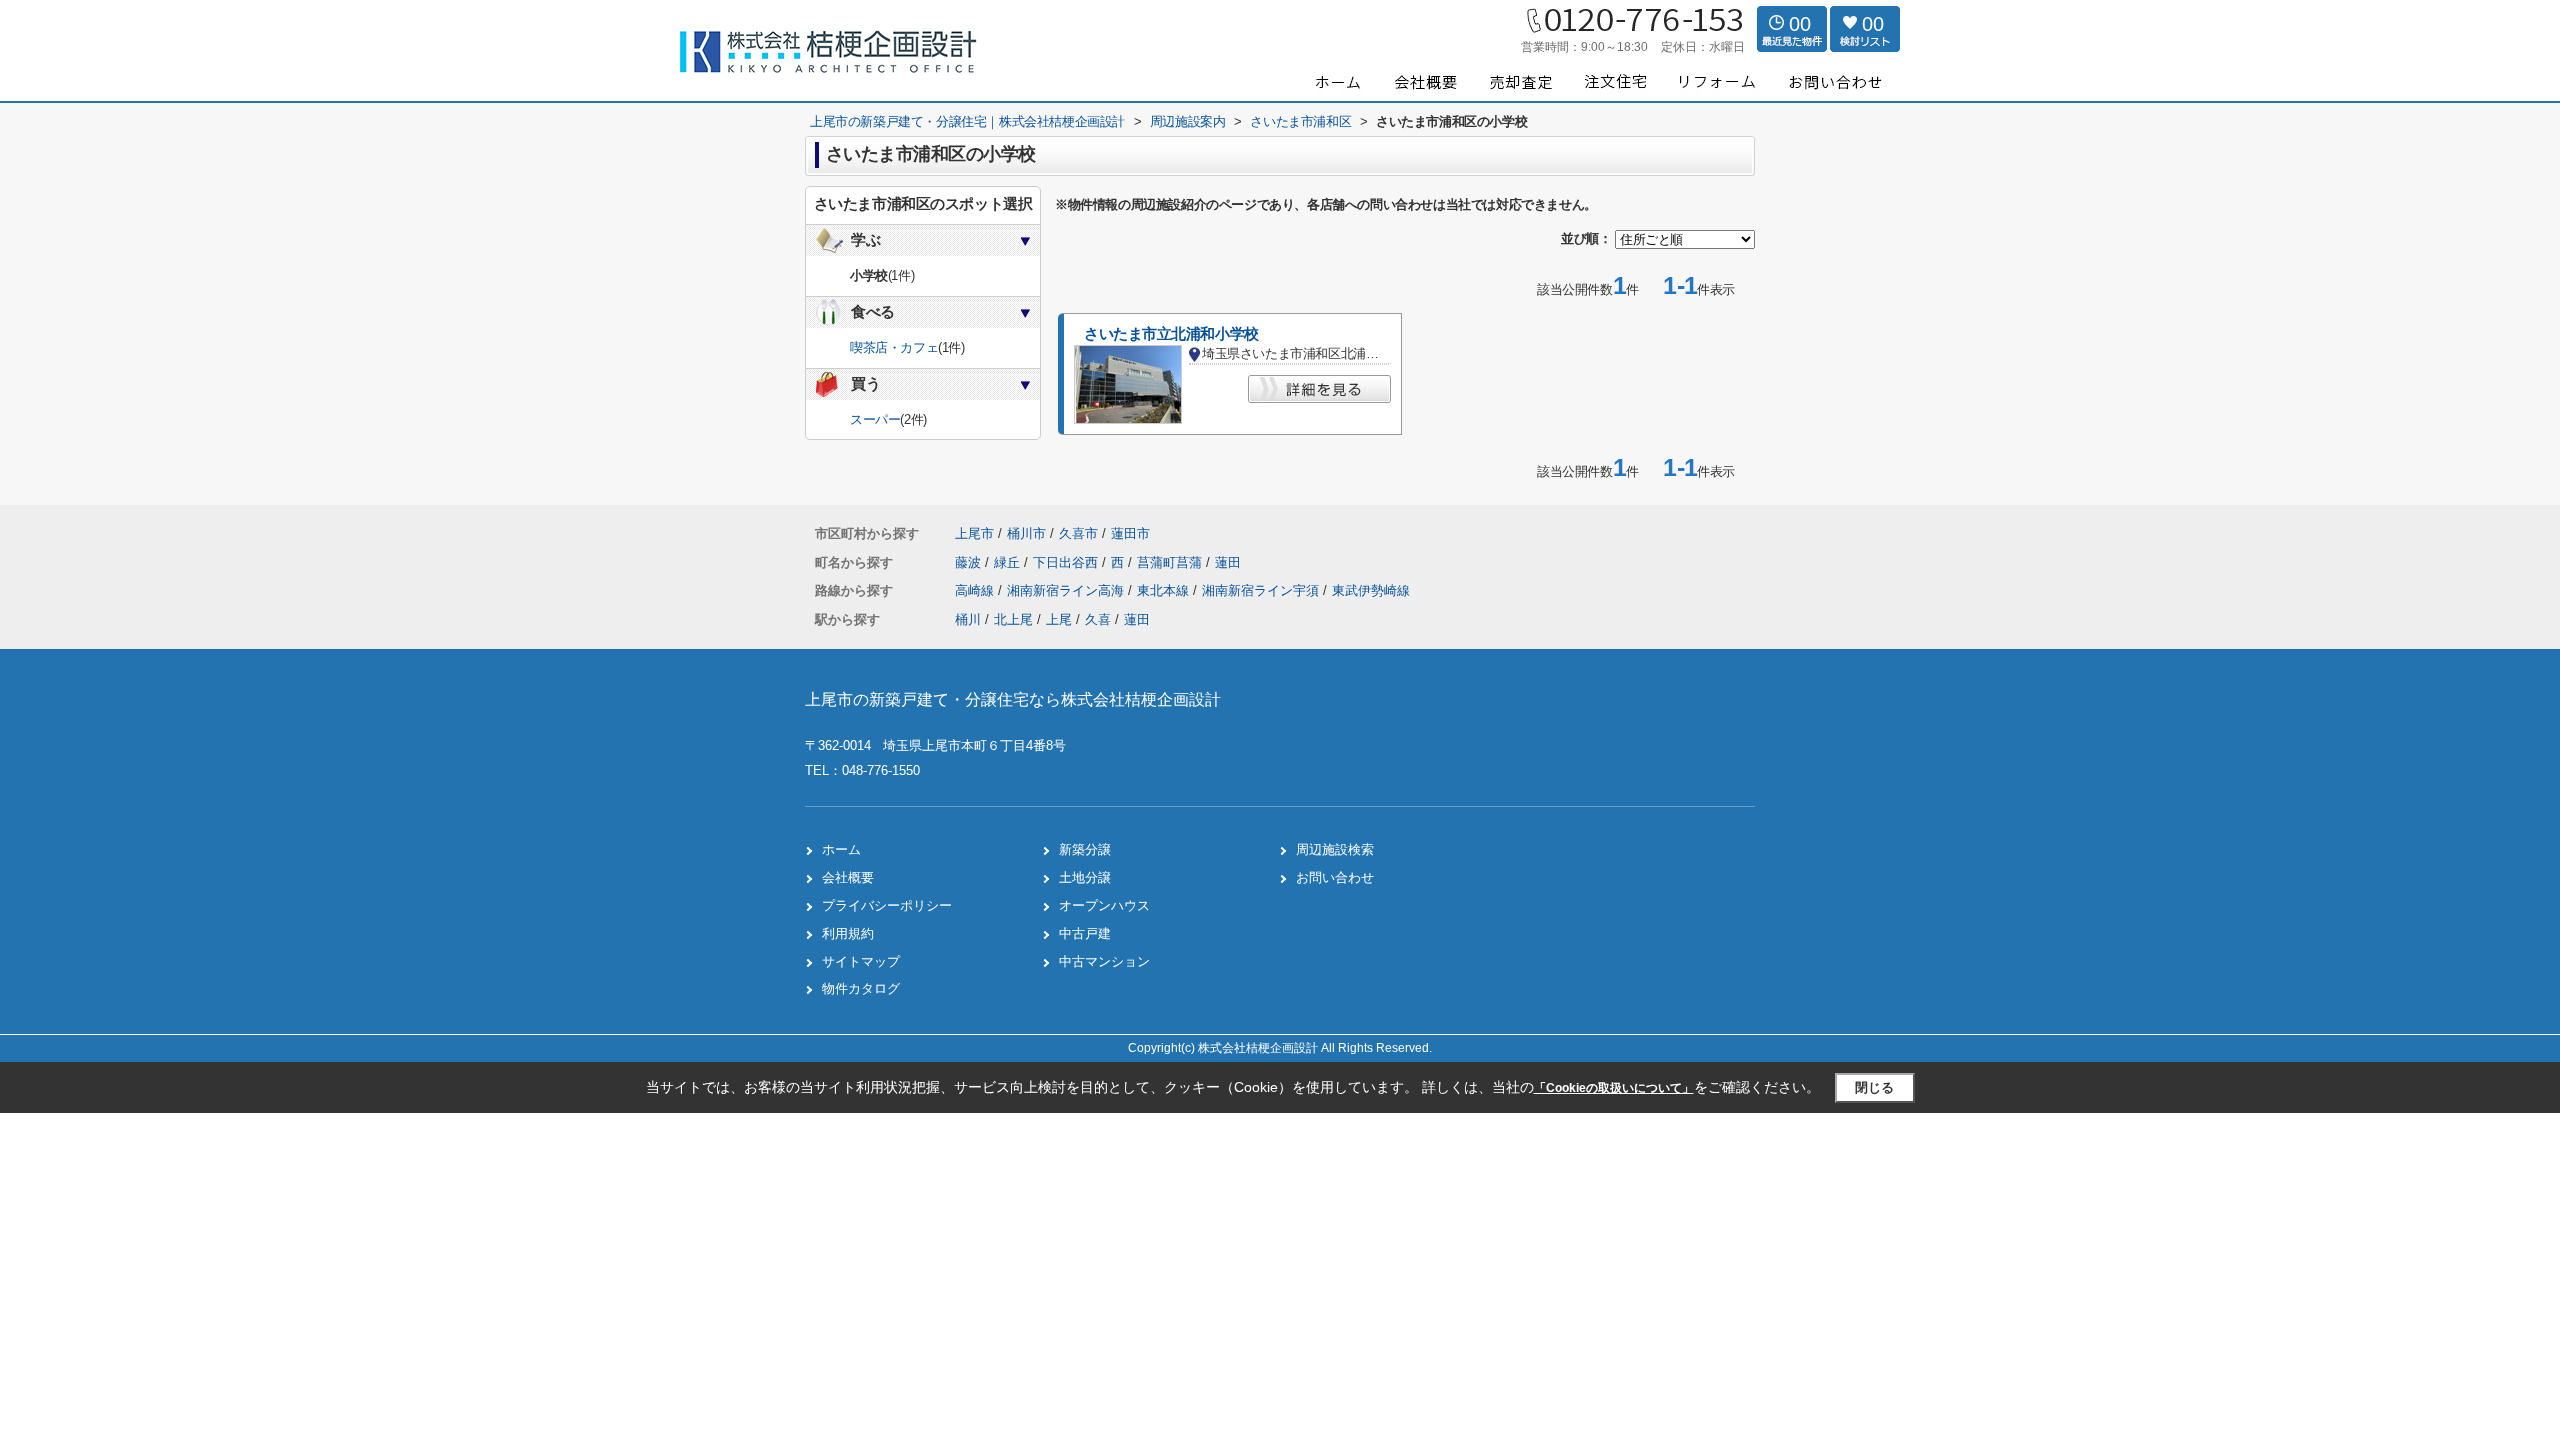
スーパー (875, 419)
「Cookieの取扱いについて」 (1614, 1088)
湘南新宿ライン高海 (1067, 590)
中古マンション (1104, 961)
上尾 (1059, 619)
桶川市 (1026, 533)
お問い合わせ (1335, 877)
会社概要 (848, 877)
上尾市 (974, 533)
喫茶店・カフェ (894, 347)
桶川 (968, 619)
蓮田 (1228, 562)
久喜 (1098, 619)
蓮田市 (1130, 533)
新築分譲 (1085, 849)
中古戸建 (1085, 933)
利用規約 (848, 933)
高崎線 (976, 590)
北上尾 (1013, 619)
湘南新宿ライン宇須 (1262, 590)
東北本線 (1165, 590)
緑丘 (1009, 562)
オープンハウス (1104, 905)
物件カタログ (861, 988)
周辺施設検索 (1335, 849)
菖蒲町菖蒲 (1171, 562)
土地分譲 (1085, 877)
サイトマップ (861, 961)
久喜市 (1078, 533)
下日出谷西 (1067, 562)
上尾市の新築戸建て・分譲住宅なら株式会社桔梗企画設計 (1013, 699)
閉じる (1874, 1087)
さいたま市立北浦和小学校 (1171, 334)
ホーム (841, 849)
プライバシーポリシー (887, 905)
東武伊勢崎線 (1371, 590)
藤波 (970, 562)
